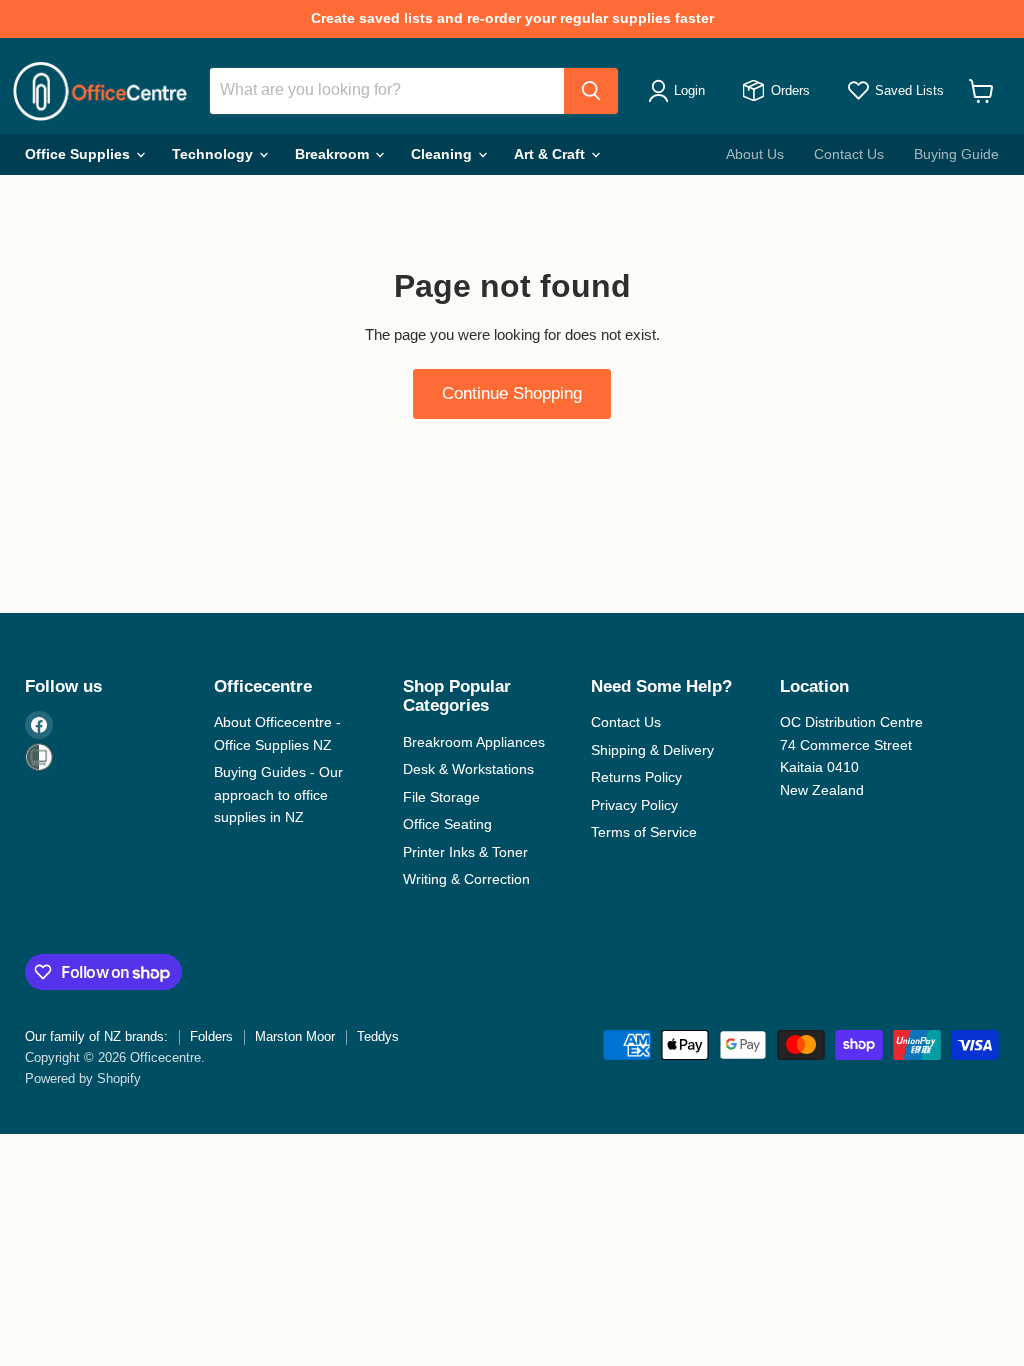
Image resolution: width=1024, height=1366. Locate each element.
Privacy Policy (634, 805)
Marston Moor (295, 1036)
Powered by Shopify (83, 1078)
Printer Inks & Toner (465, 852)
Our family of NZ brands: (96, 1036)
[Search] (591, 91)
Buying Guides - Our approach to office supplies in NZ (278, 794)
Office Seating (447, 824)
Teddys (378, 1036)
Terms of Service (644, 832)
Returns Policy (636, 777)
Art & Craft (551, 154)
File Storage (441, 797)
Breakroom (334, 154)
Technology (214, 154)
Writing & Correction (466, 879)
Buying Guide (956, 154)
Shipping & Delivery (652, 750)
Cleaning (443, 154)
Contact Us (849, 154)
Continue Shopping (512, 393)
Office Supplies (79, 154)
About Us (755, 154)
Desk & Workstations (468, 769)
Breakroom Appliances (474, 742)
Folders (211, 1036)
